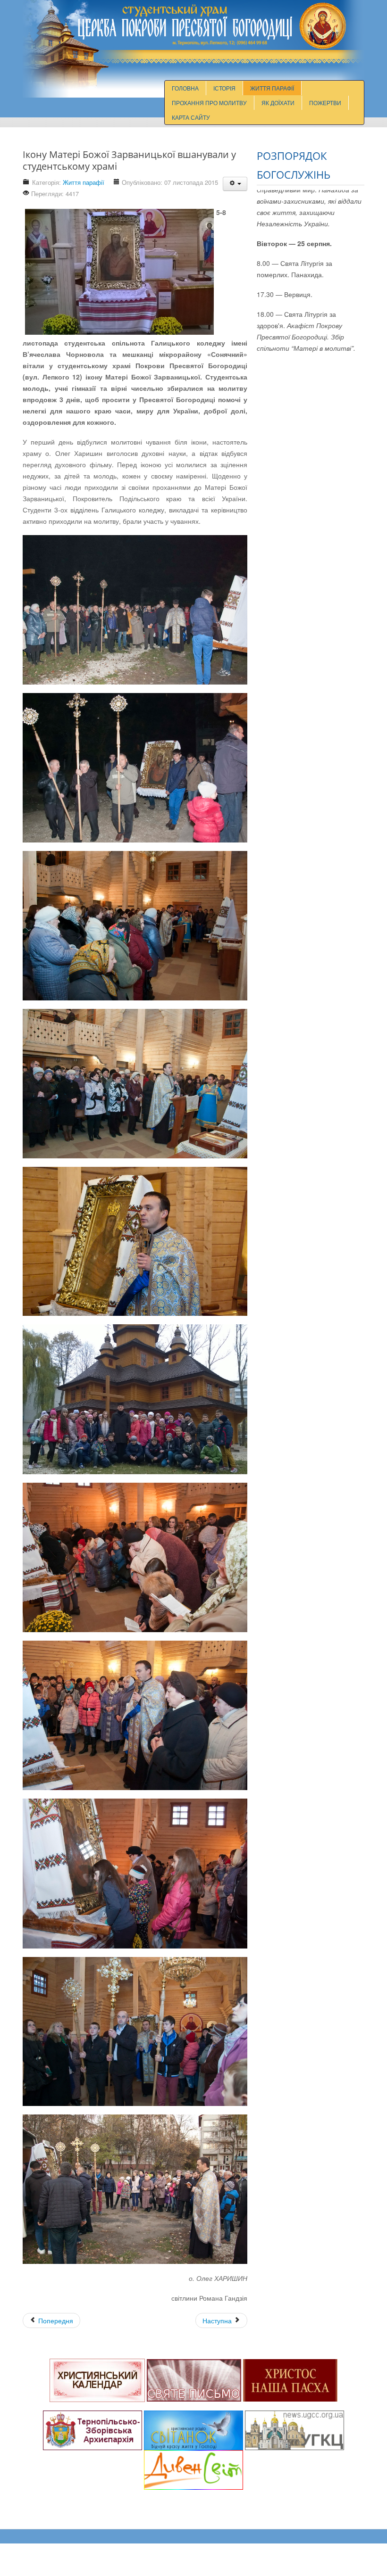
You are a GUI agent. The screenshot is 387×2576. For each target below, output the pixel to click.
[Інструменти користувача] (235, 184)
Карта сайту (191, 117)
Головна (185, 88)
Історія (224, 88)
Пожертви (325, 103)
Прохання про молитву (209, 103)
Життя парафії (272, 88)
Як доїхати (278, 103)
